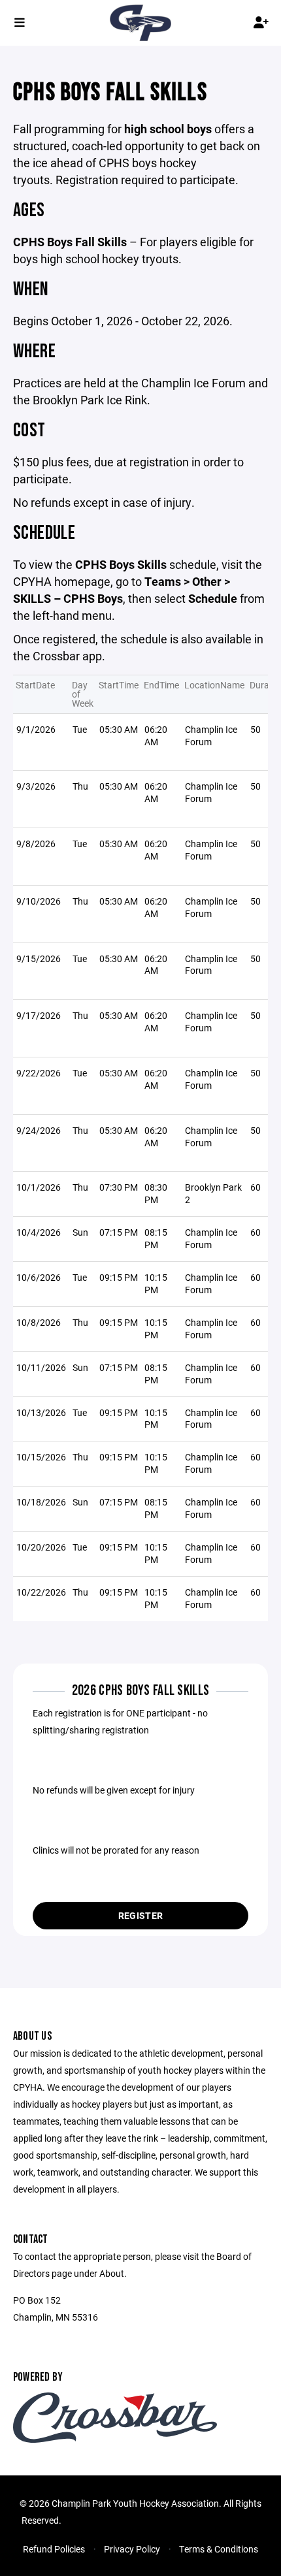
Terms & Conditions (219, 2549)
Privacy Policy (132, 2549)
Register (140, 1915)
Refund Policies (54, 2549)
